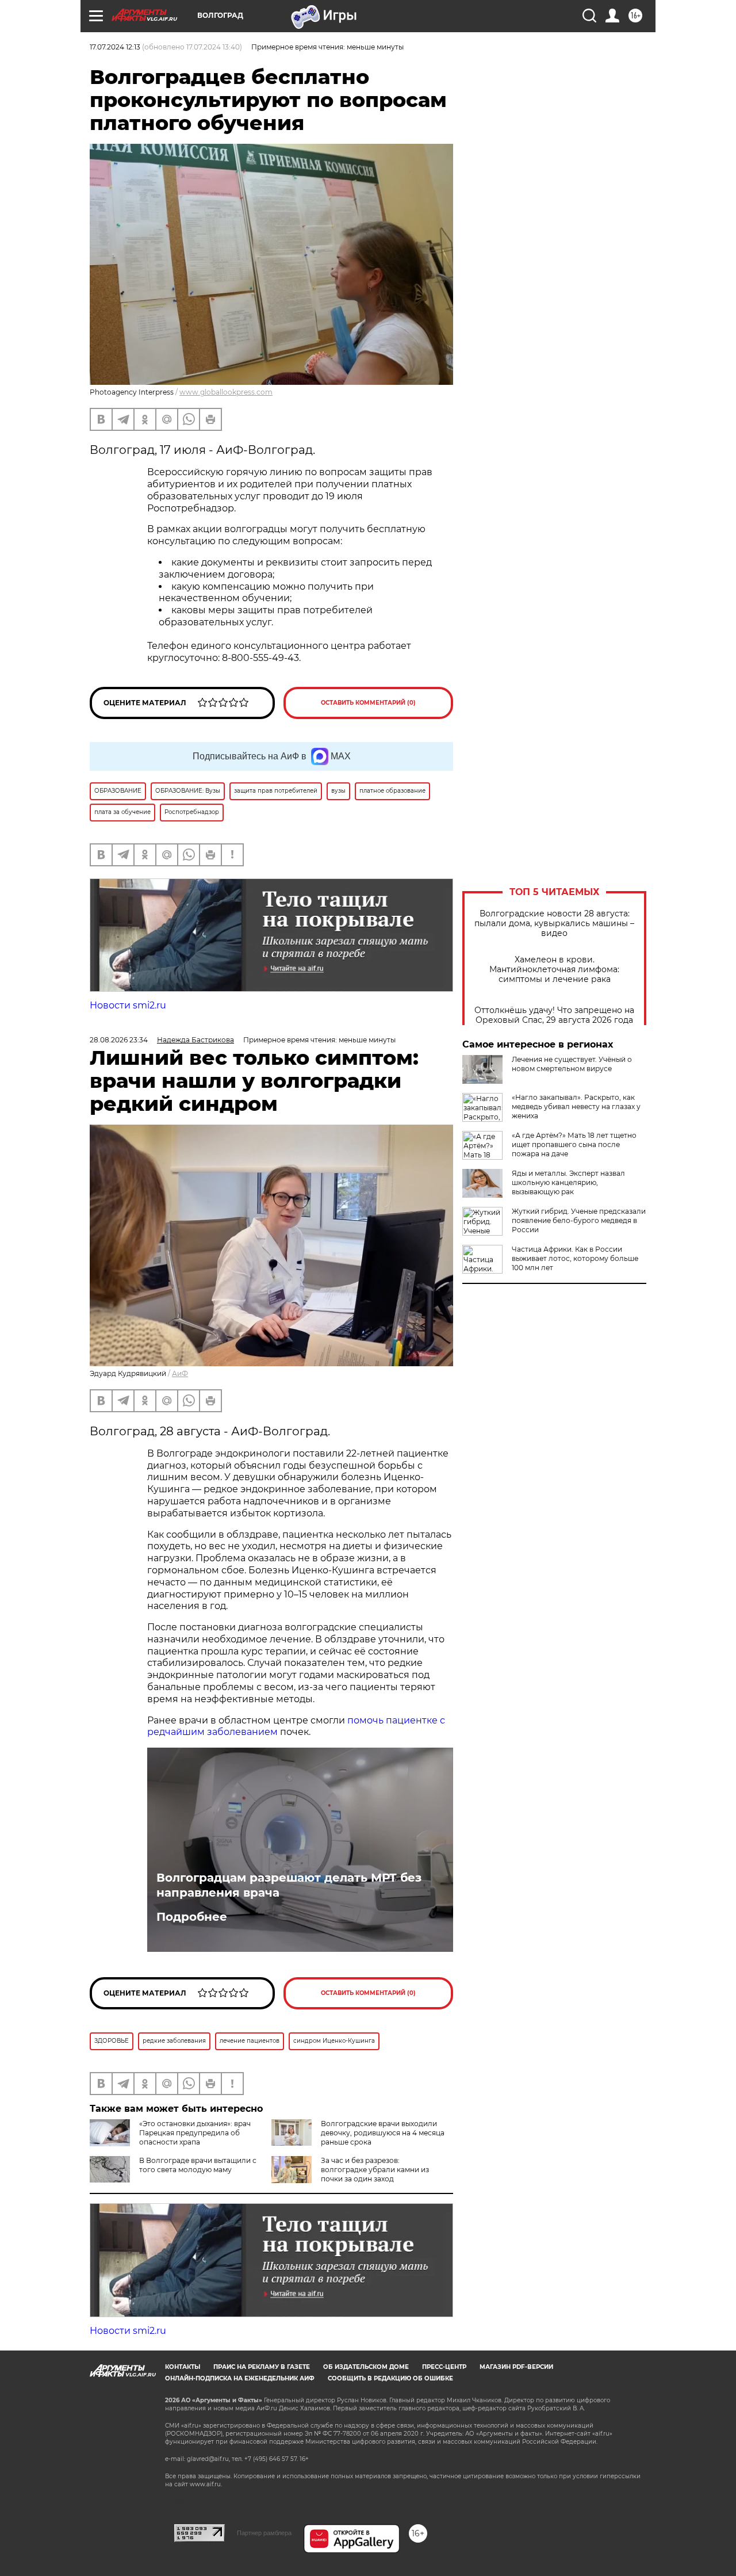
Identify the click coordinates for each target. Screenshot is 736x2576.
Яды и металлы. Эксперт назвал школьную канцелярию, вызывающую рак (568, 1182)
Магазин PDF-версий (516, 2367)
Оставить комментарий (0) (368, 703)
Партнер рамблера (264, 2533)
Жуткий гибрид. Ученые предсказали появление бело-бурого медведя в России (579, 1220)
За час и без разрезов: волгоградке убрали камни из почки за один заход (375, 2170)
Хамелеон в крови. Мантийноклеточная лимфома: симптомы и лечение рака (554, 970)
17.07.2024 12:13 (115, 47)
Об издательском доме (366, 2367)
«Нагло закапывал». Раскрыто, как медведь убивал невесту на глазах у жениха (576, 1107)
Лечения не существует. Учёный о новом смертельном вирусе (572, 1064)
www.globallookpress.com (226, 392)
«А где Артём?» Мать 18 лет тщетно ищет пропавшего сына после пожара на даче (574, 1144)
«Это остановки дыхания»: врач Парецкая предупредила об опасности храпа (195, 2133)
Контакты (183, 2367)
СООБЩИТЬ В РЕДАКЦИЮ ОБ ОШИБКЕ (390, 2378)
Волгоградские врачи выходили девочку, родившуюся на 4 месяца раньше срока (383, 2133)
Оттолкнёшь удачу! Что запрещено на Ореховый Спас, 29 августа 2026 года (554, 1015)
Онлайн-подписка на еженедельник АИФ (240, 2378)
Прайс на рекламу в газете (262, 2367)
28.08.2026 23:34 (119, 1040)
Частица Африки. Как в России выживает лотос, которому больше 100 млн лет (575, 1258)
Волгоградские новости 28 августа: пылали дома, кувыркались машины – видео (554, 924)
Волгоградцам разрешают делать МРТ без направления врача (289, 1885)
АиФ (180, 1373)
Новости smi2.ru (128, 1005)
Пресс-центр (444, 2367)
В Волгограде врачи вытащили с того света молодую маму (198, 2165)
